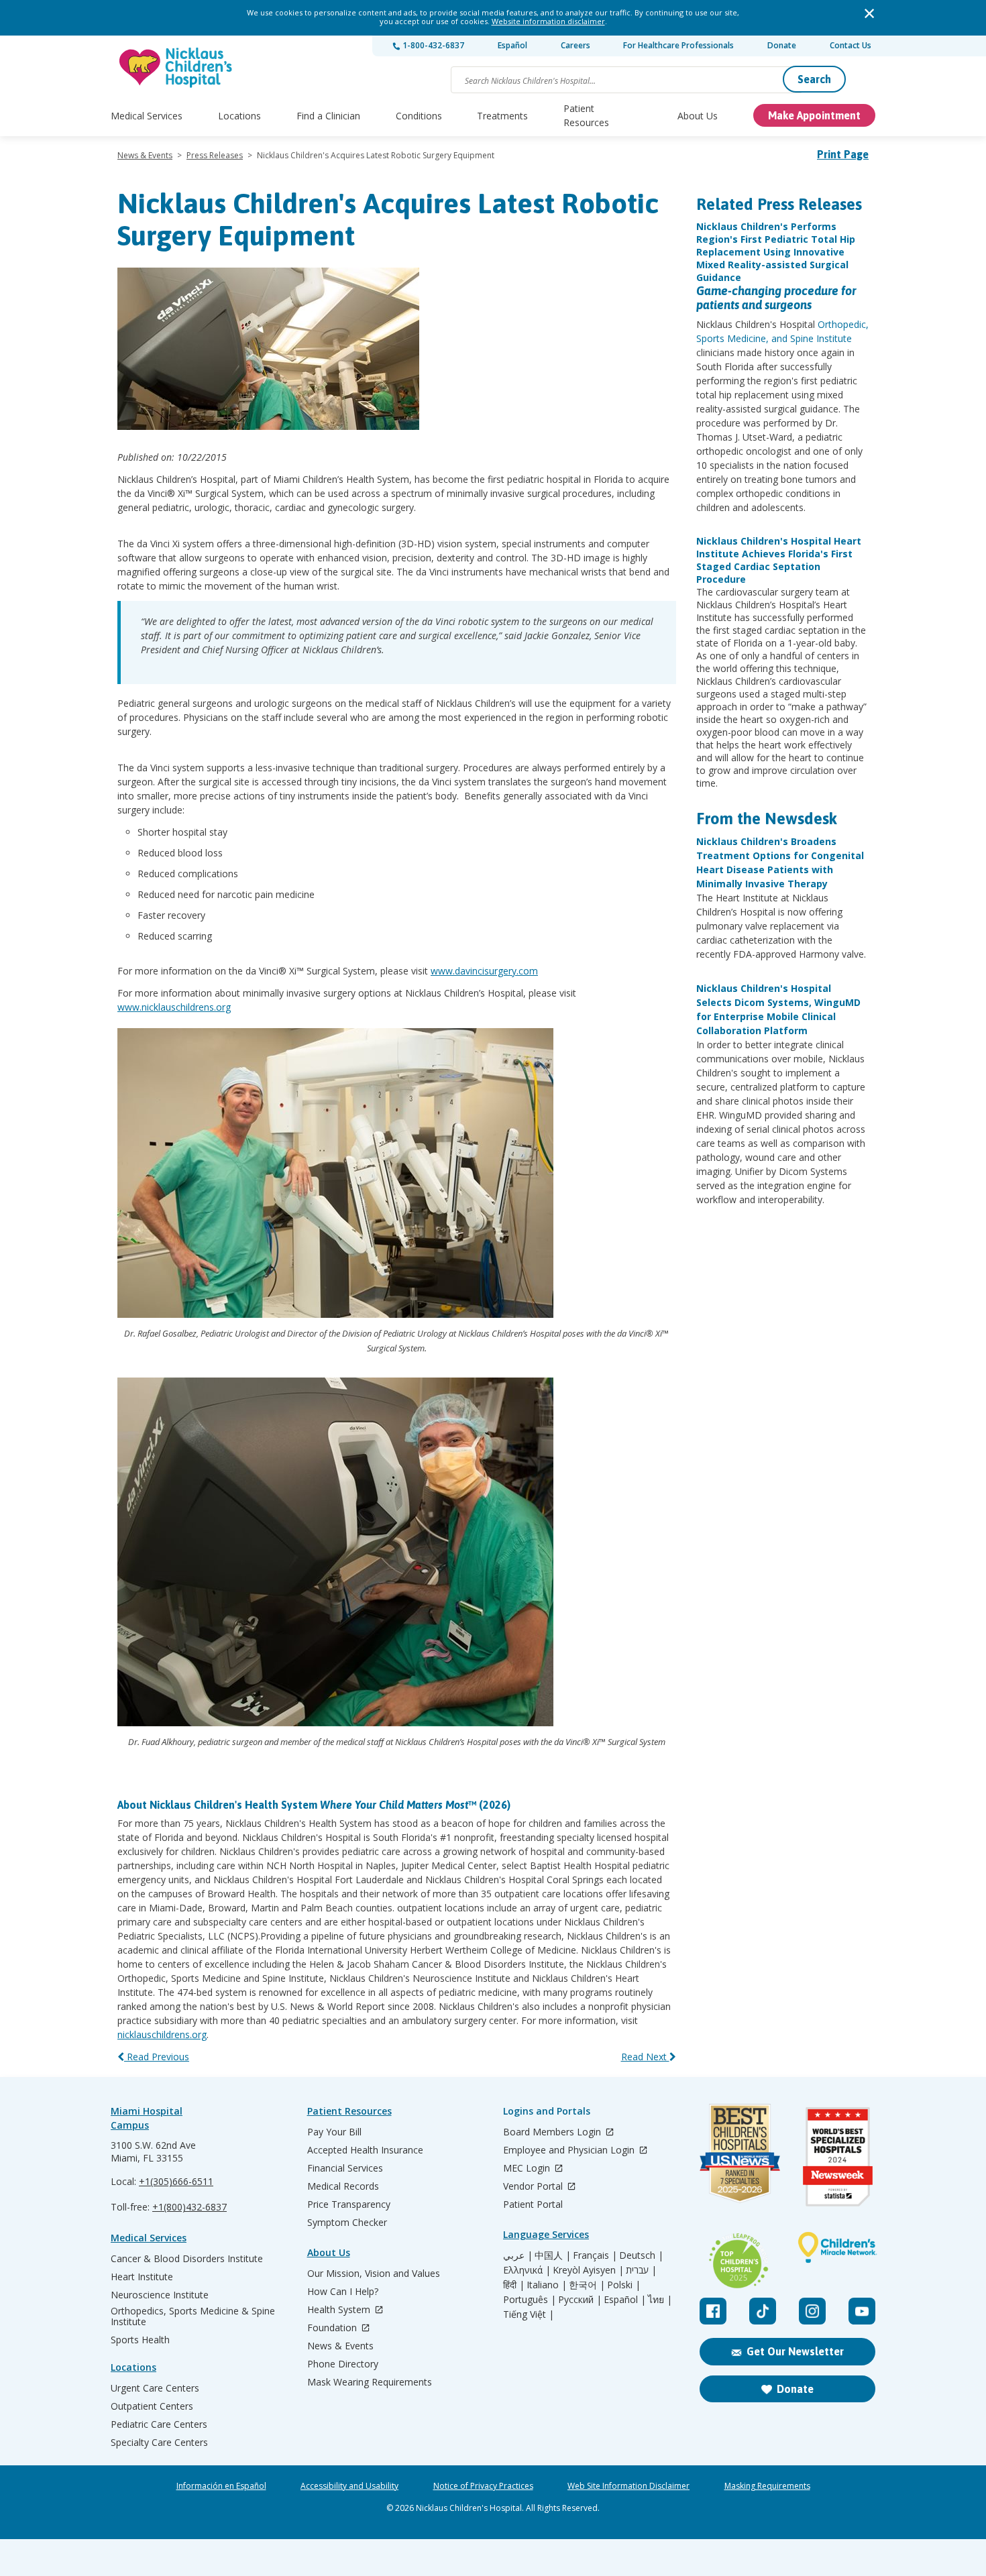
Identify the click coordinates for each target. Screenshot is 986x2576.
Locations (239, 116)
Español (512, 45)
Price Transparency (349, 2204)
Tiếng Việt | (529, 2314)
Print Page (843, 154)
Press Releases (215, 155)
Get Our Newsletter (795, 2351)
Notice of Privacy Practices (483, 2486)
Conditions (419, 116)
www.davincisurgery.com (484, 971)
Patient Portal (533, 2204)
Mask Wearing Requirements (370, 2382)
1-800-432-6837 (432, 45)
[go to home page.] (176, 67)
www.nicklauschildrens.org (174, 1007)
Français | (595, 2255)
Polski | (624, 2285)
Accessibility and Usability (349, 2486)
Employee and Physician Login (570, 2150)
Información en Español (221, 2486)
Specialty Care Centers (159, 2443)
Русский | (580, 2300)
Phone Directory (343, 2364)
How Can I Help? (343, 2292)
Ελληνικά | (527, 2270)
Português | (530, 2300)
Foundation (333, 2328)
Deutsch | (641, 2255)
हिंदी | (514, 2285)
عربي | (518, 2255)
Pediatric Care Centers (159, 2424)
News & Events (145, 155)
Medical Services (147, 116)
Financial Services (345, 2168)
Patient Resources (586, 115)
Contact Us (851, 45)
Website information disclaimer (548, 21)
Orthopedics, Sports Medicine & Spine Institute (193, 2316)
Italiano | (547, 2285)
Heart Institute (142, 2277)
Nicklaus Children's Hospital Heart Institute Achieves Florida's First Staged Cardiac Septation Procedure (779, 560)
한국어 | (587, 2285)
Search (814, 79)
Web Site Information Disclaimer (628, 2486)
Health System (340, 2310)
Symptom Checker (347, 2223)
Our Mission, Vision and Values (374, 2274)
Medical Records (343, 2186)
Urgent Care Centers (155, 2388)
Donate (782, 45)
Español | (625, 2300)
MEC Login (528, 2169)
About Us (698, 116)
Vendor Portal (534, 2187)
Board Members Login (553, 2132)
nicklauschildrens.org (162, 2034)
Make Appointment (814, 115)
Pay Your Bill (334, 2132)
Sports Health (140, 2340)
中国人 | (553, 2255)
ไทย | (660, 2300)
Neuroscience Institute (160, 2295)
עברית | (641, 2270)
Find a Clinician (328, 116)
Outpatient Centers (152, 2406)
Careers (576, 45)
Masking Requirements (767, 2486)
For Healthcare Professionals (678, 45)
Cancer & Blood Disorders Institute (187, 2259)
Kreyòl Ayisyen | (588, 2270)
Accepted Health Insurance (365, 2150)
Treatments (502, 116)
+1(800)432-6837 (189, 2207)
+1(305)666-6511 (176, 2181)
